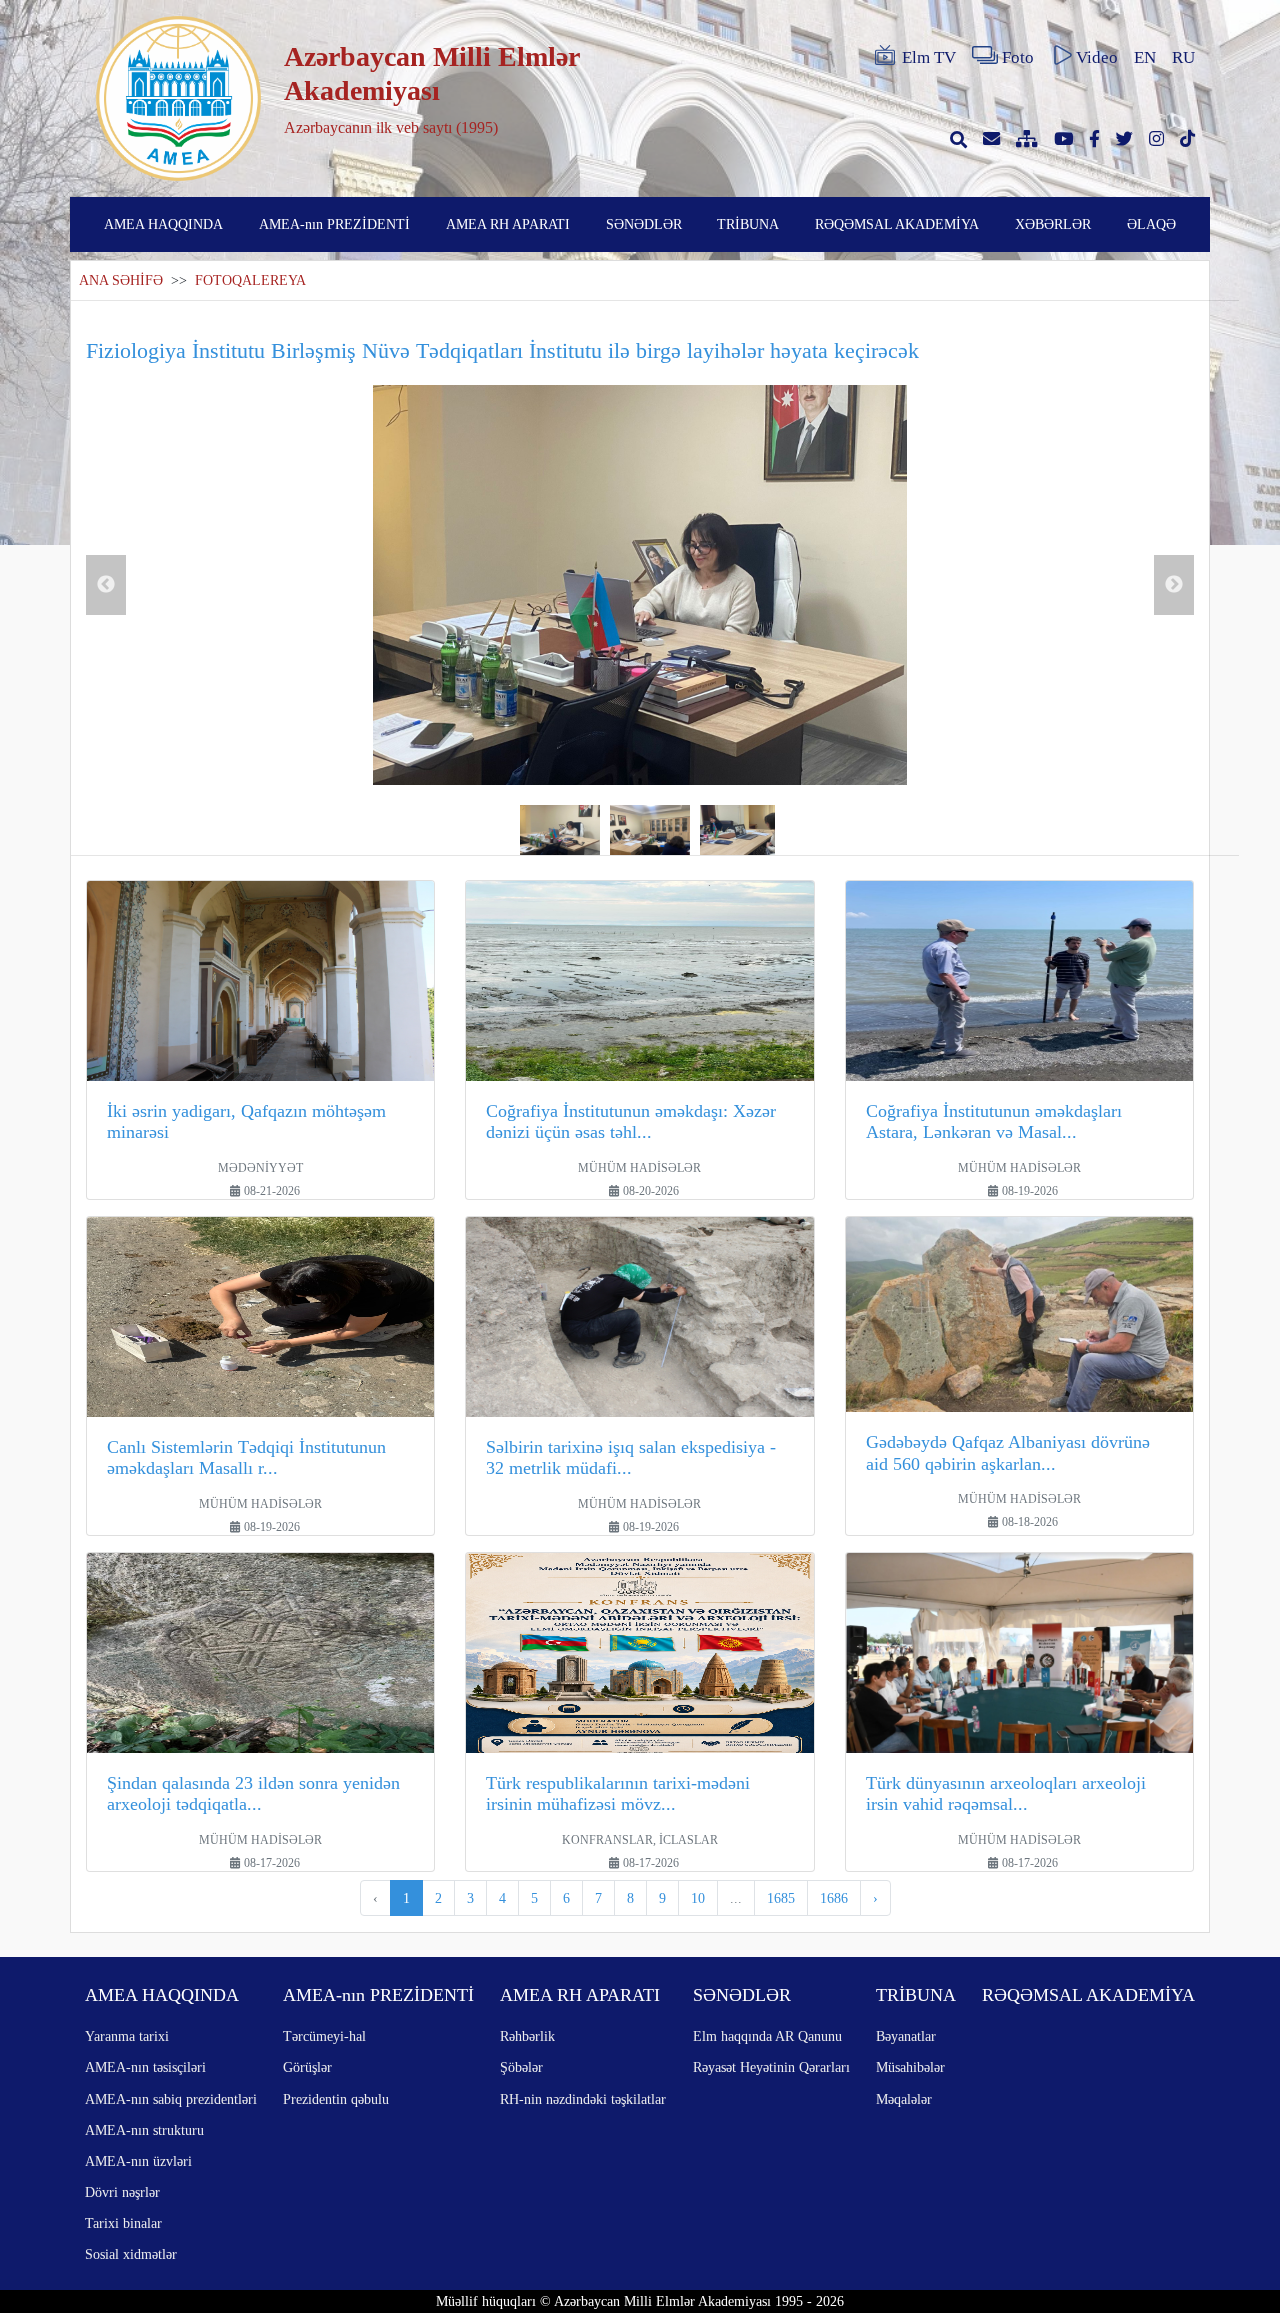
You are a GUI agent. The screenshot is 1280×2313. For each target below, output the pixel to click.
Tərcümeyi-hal (324, 2036)
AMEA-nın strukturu (144, 2130)
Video (1097, 57)
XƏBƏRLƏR (1053, 224)
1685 (781, 1898)
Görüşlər (307, 2067)
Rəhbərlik (527, 2036)
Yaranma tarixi (127, 2036)
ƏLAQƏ (1151, 224)
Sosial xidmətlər (131, 2254)
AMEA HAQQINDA (163, 224)
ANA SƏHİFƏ (121, 280)
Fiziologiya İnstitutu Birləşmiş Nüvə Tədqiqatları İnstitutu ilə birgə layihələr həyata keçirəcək (502, 350)
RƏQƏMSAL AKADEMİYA (897, 224)
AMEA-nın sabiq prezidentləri (171, 2099)
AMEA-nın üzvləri (138, 2161)
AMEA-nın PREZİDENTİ (334, 224)
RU (1183, 57)
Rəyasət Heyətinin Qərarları (771, 2067)
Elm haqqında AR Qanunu (767, 2036)
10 (698, 1898)
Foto (1018, 57)
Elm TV (929, 57)
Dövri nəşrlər (122, 2192)
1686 (834, 1898)
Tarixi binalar (123, 2223)
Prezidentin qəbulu (336, 2099)
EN (1145, 57)
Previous (106, 585)
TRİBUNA (748, 224)
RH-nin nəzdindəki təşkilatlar (583, 2099)
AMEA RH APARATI (508, 224)
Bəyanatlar (906, 2036)
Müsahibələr (910, 2067)
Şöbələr (521, 2067)
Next (1174, 585)
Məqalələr (904, 2099)
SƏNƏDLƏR (644, 224)
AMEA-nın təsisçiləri (145, 2067)
